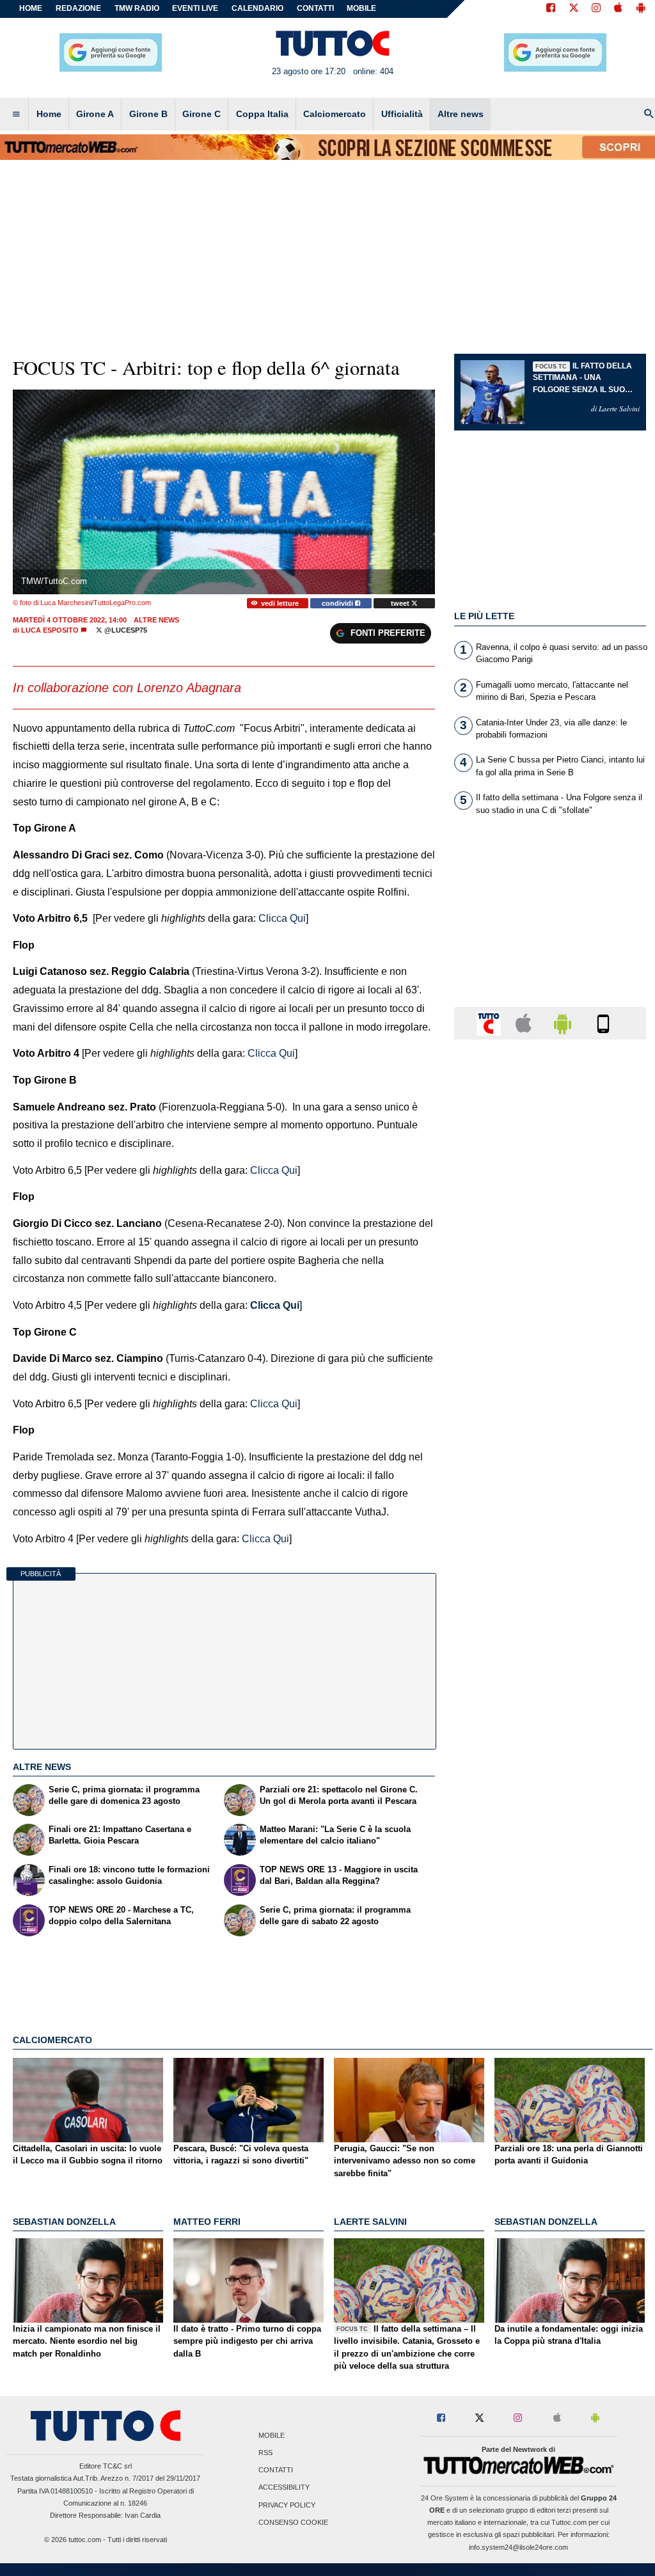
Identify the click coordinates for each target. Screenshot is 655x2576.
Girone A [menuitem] (95, 114)
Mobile (272, 2435)
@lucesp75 (125, 630)
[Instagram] (597, 9)
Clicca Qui (275, 1305)
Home (31, 8)
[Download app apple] (618, 9)
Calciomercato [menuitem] (335, 114)
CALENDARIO (257, 8)
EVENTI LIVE (195, 8)
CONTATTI (315, 8)
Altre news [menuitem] (461, 114)
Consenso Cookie (293, 2522)
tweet (401, 603)
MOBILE (361, 8)
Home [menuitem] (49, 114)
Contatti (276, 2470)
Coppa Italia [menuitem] (262, 114)
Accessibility (284, 2488)
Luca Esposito (50, 630)
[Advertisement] (550, 1545)
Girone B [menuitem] (148, 114)
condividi (338, 603)
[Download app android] (641, 9)
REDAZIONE (78, 8)
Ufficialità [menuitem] (402, 114)
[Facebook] (551, 9)
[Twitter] (574, 9)
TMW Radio (137, 8)
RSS (265, 2453)
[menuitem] (16, 115)
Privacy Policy (287, 2505)
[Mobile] (603, 1023)
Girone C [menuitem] (201, 114)
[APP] (491, 1023)
